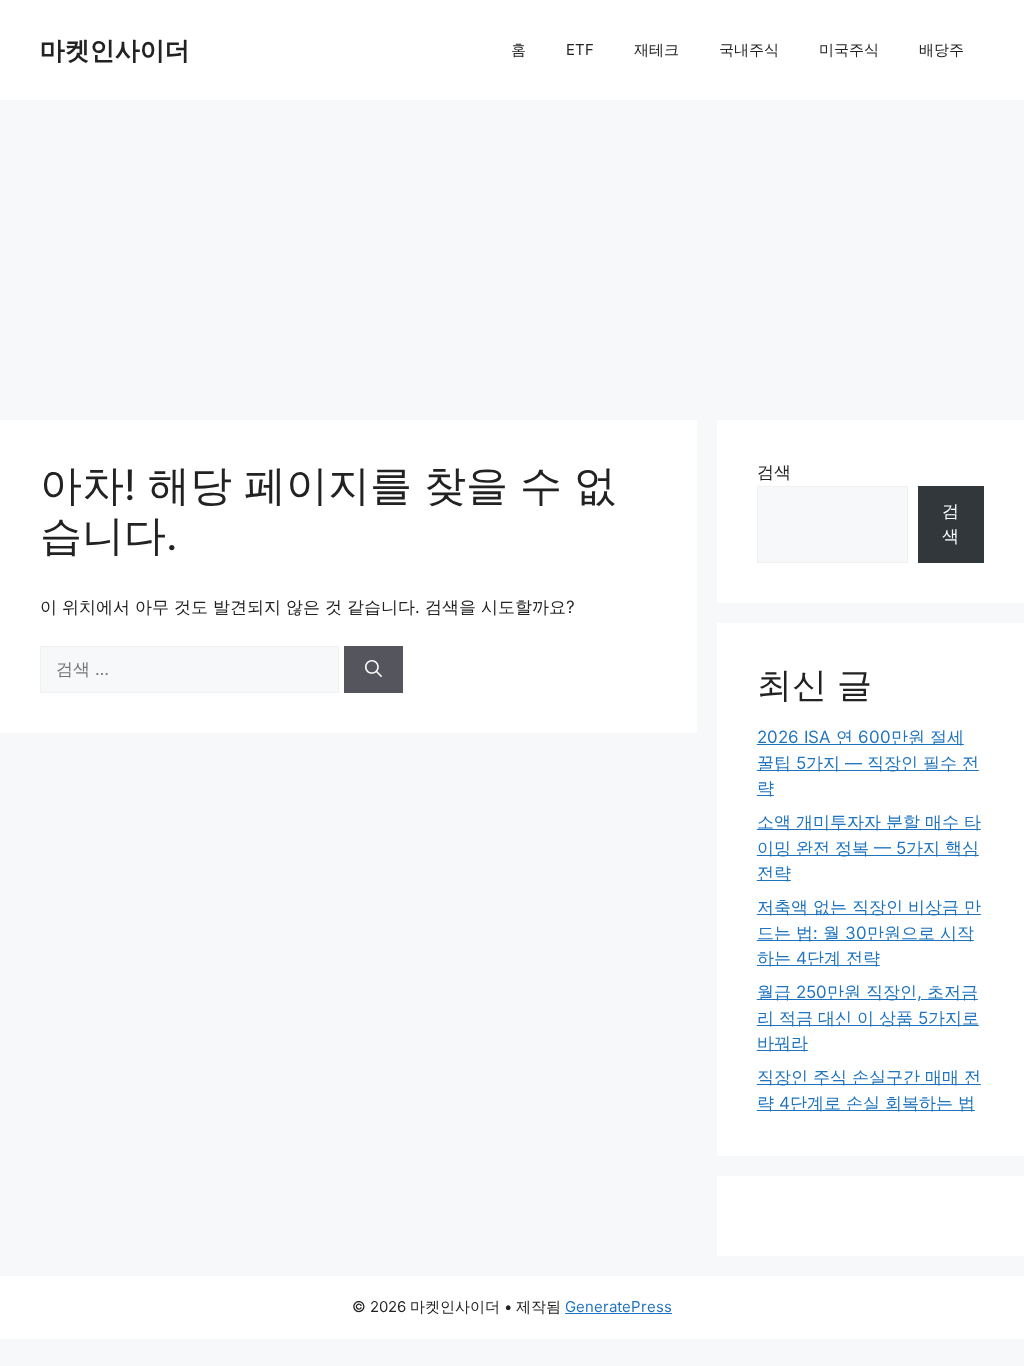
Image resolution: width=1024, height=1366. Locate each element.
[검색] (373, 670)
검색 (774, 472)
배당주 (941, 49)
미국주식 (849, 49)
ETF (580, 49)
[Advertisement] (512, 250)
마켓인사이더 (115, 50)
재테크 (656, 49)
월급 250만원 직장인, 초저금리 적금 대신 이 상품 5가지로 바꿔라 (868, 1017)
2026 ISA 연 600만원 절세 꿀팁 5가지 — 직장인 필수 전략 (868, 762)
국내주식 (749, 49)
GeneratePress (618, 1306)
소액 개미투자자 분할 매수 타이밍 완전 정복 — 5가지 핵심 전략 (869, 847)
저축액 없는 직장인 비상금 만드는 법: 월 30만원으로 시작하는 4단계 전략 (869, 932)
